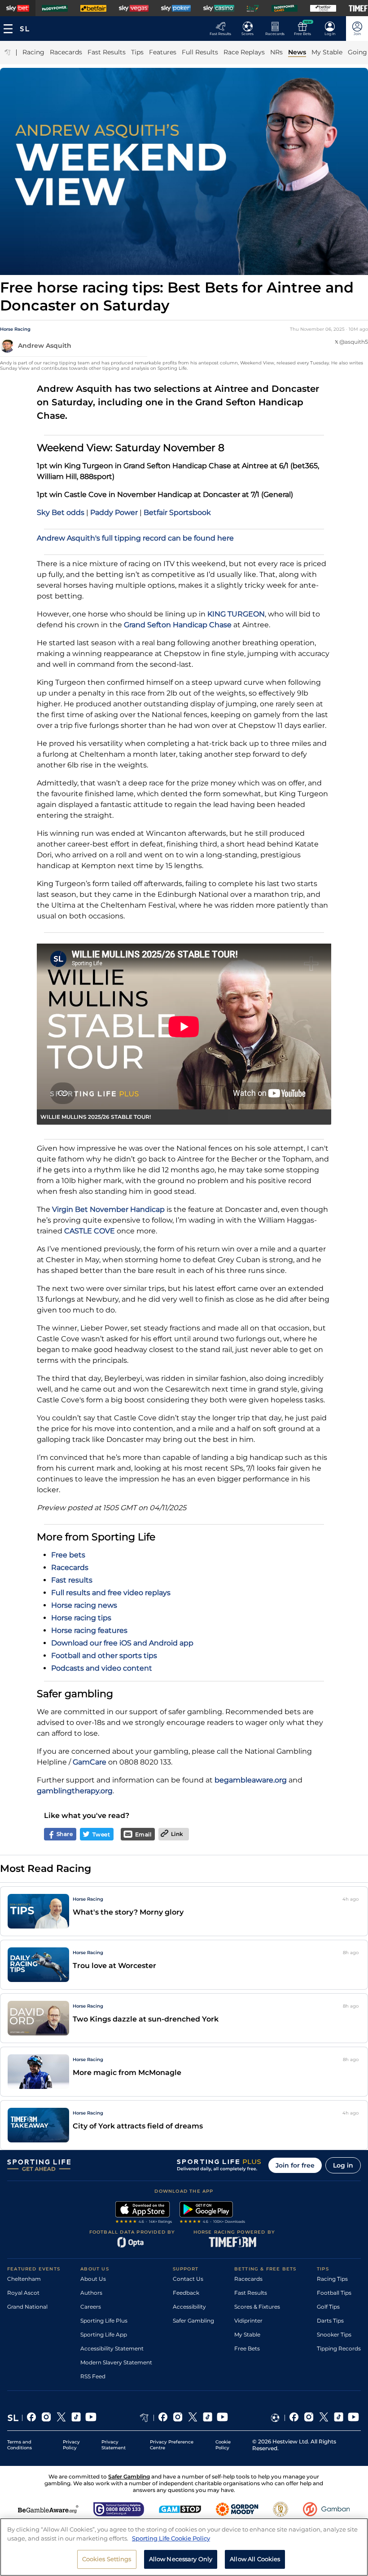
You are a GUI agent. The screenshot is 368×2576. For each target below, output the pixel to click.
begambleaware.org (251, 1780)
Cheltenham (24, 2279)
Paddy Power (114, 512)
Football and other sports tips (104, 1656)
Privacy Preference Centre (172, 2445)
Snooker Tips (334, 2334)
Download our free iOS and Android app (122, 1643)
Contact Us (188, 2279)
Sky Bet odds (61, 512)
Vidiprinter (248, 2321)
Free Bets (247, 2348)
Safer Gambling (193, 2321)
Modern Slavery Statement (116, 2362)
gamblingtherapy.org (75, 1791)
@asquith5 (354, 342)
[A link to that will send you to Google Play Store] (212, 2213)
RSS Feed (93, 2376)
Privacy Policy (71, 2445)
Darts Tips (330, 2321)
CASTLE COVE (90, 1231)
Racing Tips (332, 2279)
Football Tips (334, 2293)
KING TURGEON (236, 614)
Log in (343, 2165)
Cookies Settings (107, 2559)
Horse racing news (84, 1605)
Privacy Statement (114, 2445)
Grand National (27, 2307)
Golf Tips (328, 2307)
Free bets (68, 1555)
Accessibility (189, 2307)
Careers (91, 2307)
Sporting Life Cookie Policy (171, 2538)
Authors (91, 2293)
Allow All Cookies (255, 2559)
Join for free (295, 2165)
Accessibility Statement (112, 2348)
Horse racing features (89, 1630)
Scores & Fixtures (257, 2307)
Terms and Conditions (20, 2445)
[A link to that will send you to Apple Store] (144, 2213)
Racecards (70, 1567)
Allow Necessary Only (181, 2559)
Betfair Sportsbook (177, 512)
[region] (184, 2547)
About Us (93, 2279)
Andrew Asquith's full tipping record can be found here (135, 538)
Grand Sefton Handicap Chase (178, 625)
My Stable (247, 2334)
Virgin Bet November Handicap (108, 1209)
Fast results (72, 1580)
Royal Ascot (23, 2293)
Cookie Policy (223, 2445)
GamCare (90, 1762)
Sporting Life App (104, 2334)
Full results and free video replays (111, 1593)
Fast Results (251, 2293)
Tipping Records (339, 2348)
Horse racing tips (81, 1618)
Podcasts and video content (102, 1668)
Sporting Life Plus (104, 2321)
